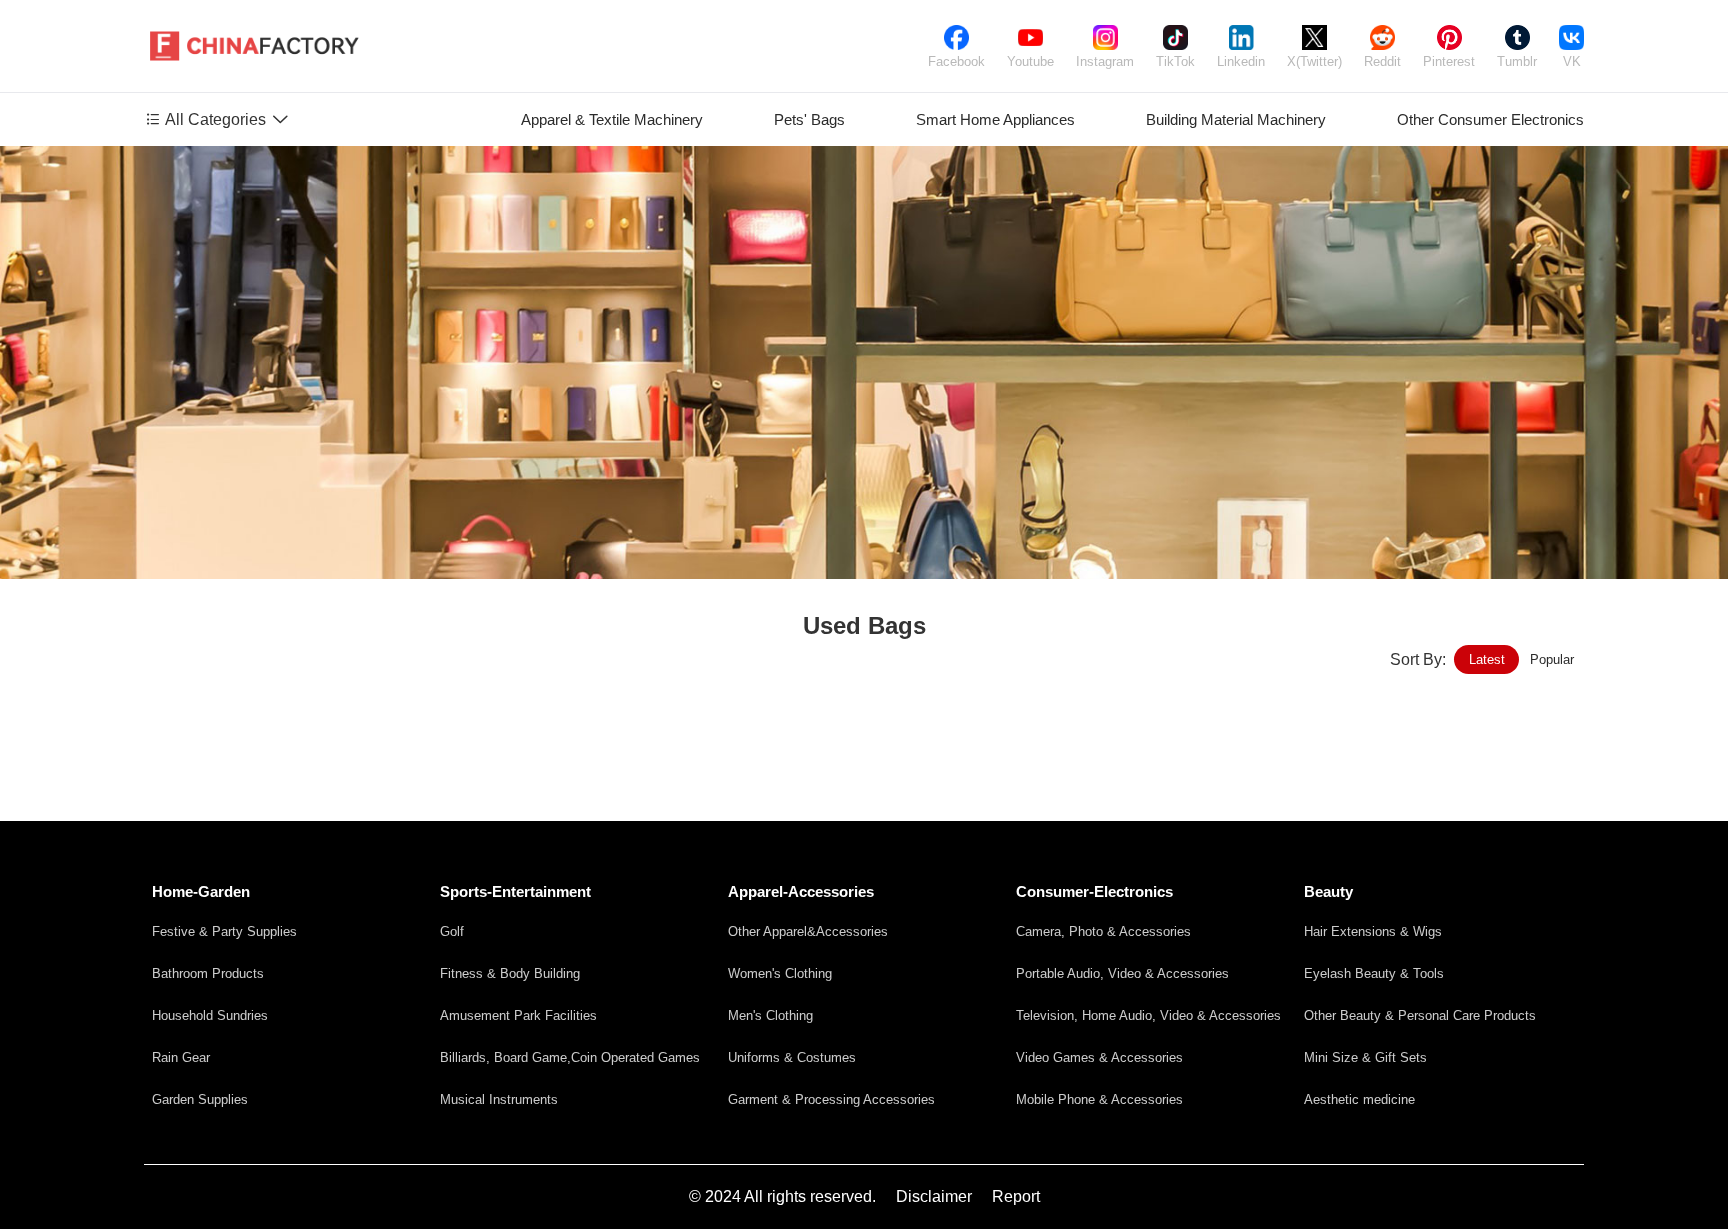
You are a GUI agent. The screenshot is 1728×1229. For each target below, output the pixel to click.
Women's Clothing (780, 973)
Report (1016, 1196)
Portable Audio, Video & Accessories (1122, 973)
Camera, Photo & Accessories (1103, 931)
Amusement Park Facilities (518, 1015)
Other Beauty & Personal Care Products (1420, 1015)
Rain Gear (181, 1057)
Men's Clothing (770, 1015)
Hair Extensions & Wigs (1373, 931)
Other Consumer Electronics (1490, 119)
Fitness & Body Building (510, 973)
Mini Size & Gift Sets (1365, 1057)
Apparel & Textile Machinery (612, 119)
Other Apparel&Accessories (808, 931)
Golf (452, 931)
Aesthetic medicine (1359, 1099)
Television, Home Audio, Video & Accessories (1148, 1015)
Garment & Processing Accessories (831, 1099)
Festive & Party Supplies (224, 931)
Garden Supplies (200, 1099)
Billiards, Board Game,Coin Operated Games (570, 1057)
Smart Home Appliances (995, 119)
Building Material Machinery (1236, 119)
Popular (1552, 659)
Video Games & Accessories (1099, 1057)
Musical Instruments (499, 1099)
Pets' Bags (809, 119)
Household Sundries (210, 1015)
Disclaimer (934, 1196)
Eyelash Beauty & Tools (1374, 973)
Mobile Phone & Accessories (1099, 1099)
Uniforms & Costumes (792, 1057)
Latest (1487, 659)
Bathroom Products (208, 973)
